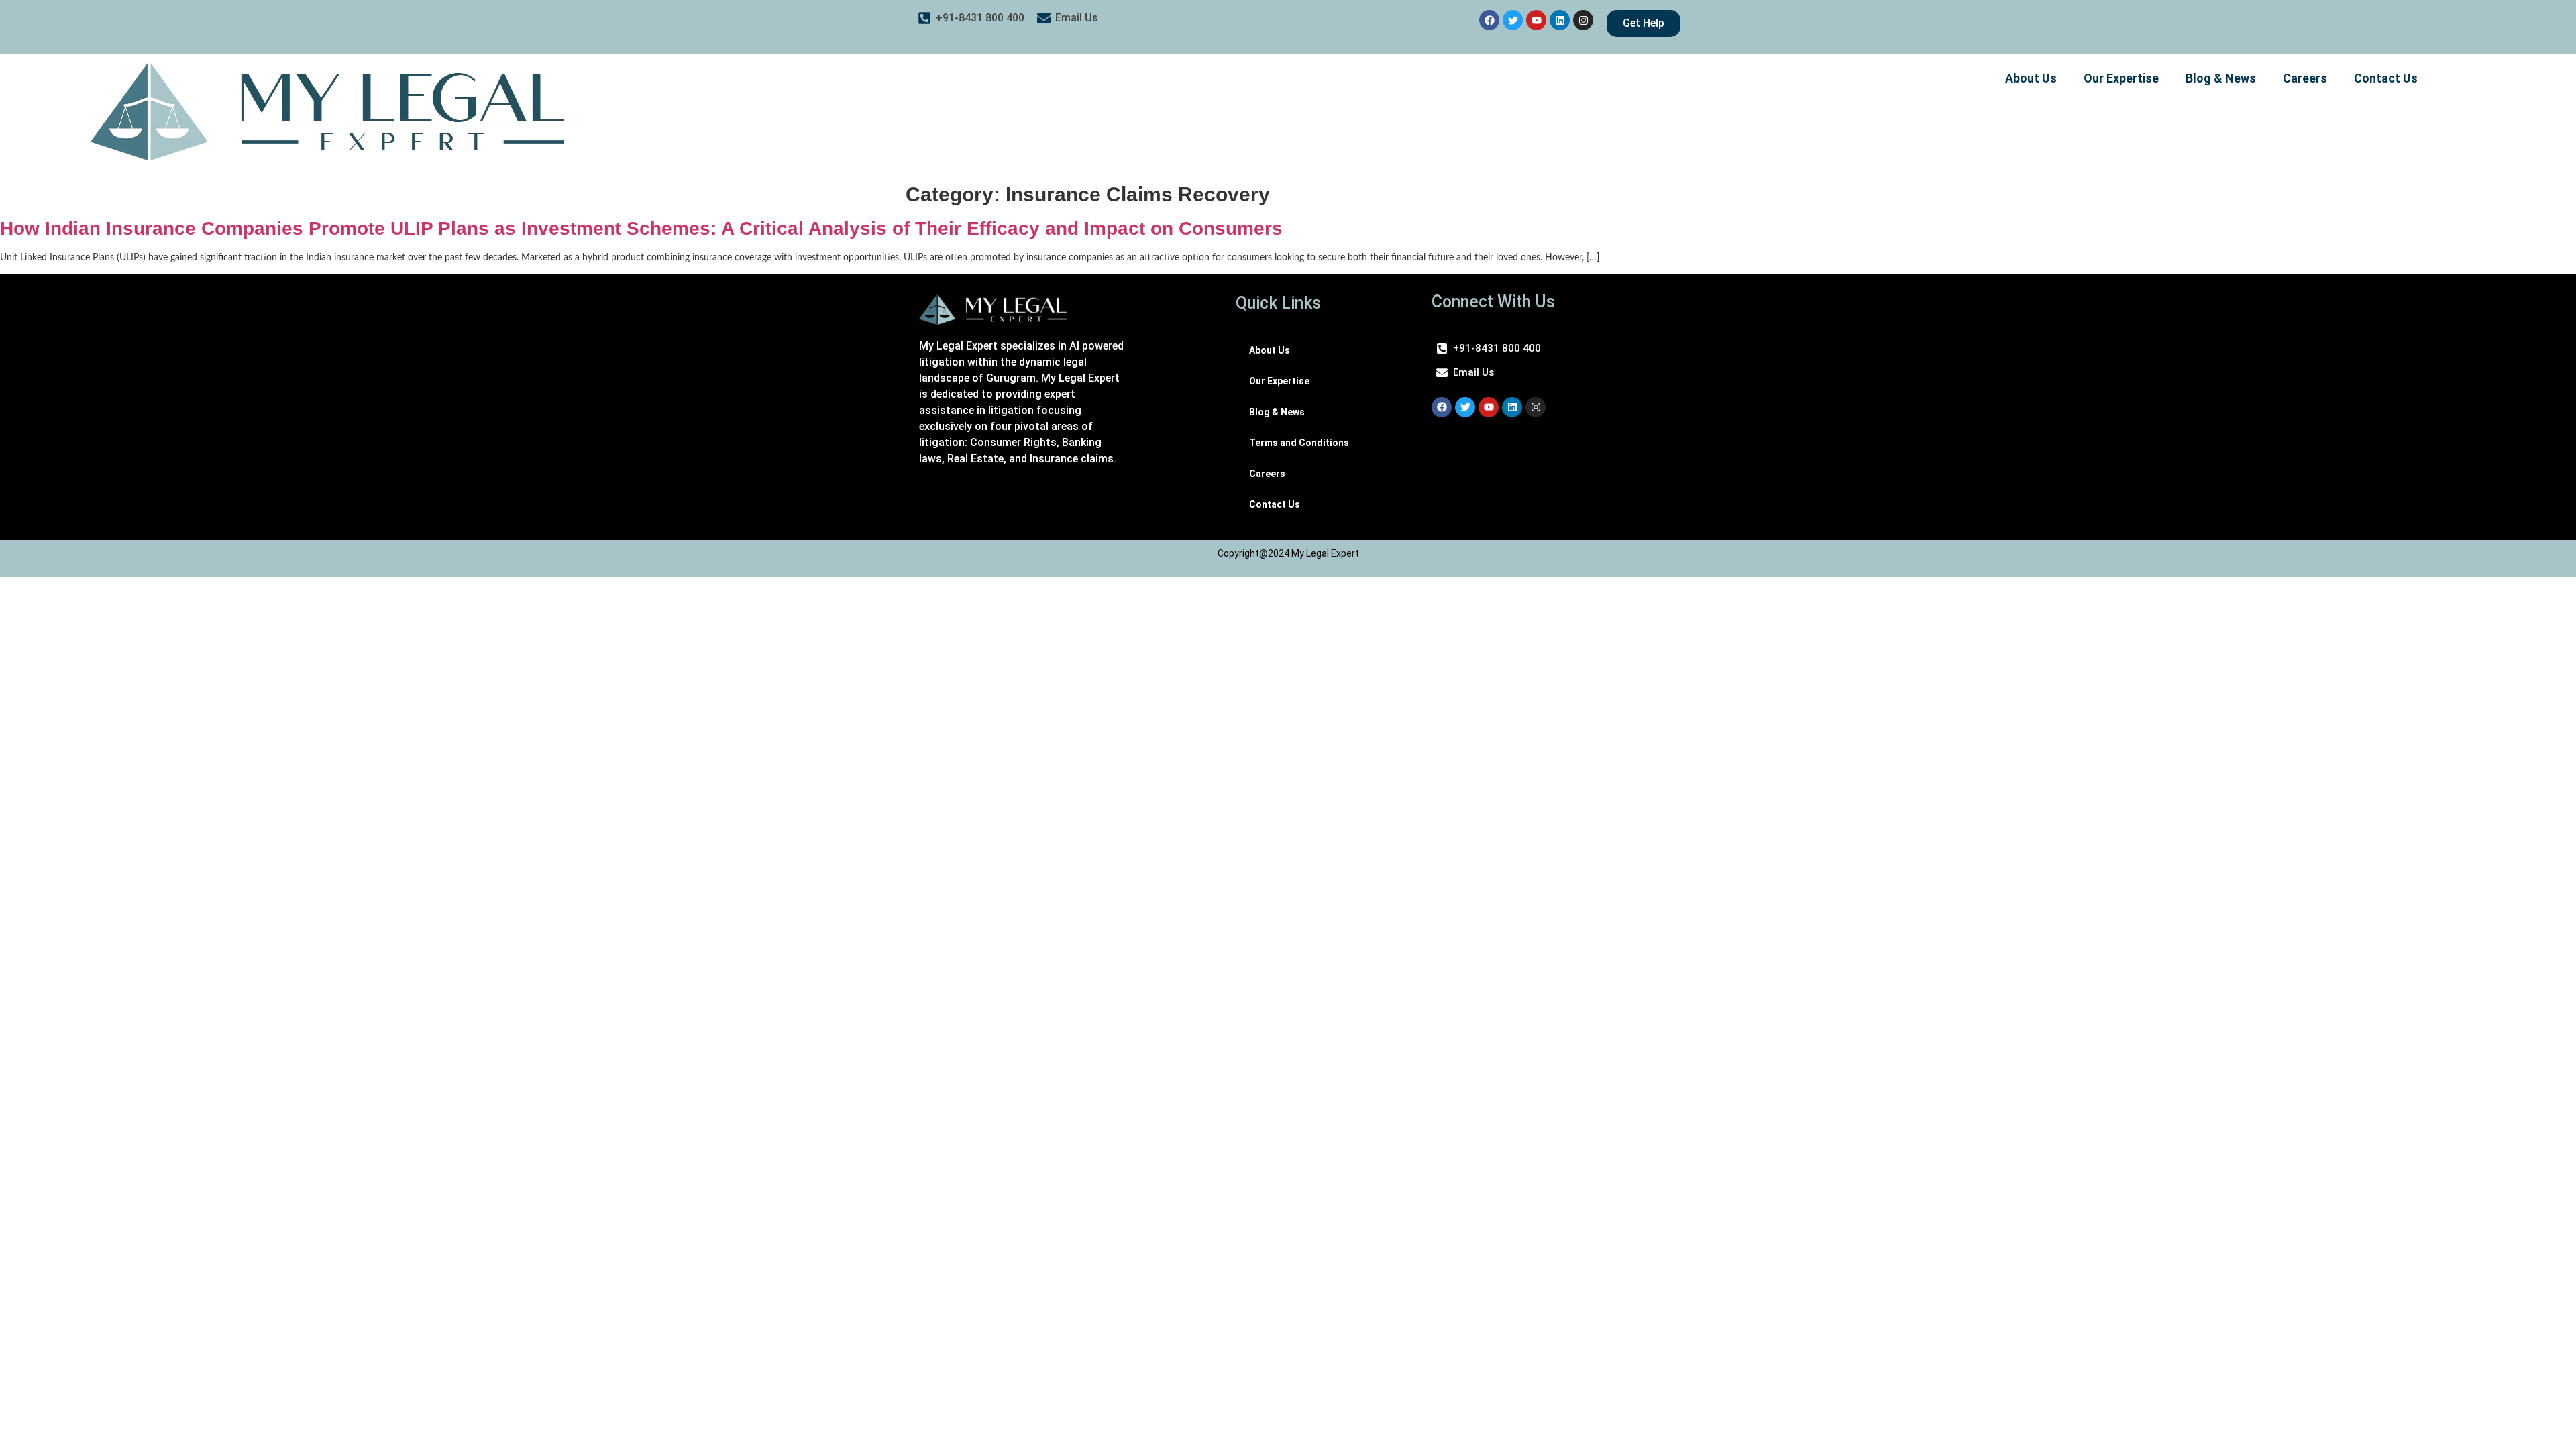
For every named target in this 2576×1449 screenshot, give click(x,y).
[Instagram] (1583, 20)
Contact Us (2386, 78)
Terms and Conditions (1299, 443)
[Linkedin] (1560, 20)
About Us (2031, 78)
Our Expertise (2121, 78)
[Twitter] (1513, 20)
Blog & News (2221, 78)
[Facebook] (1489, 20)
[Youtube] (1536, 20)
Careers (2305, 78)
